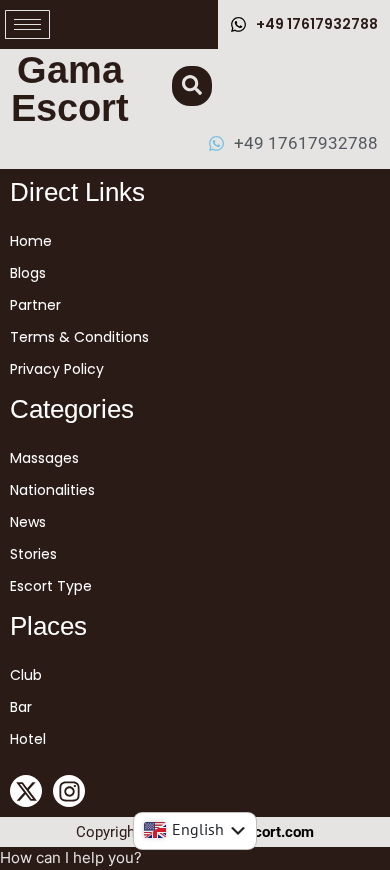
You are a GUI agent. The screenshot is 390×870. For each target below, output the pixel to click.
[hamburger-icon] (27, 24)
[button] (192, 86)
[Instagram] (69, 791)
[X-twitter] (26, 791)
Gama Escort (70, 89)
